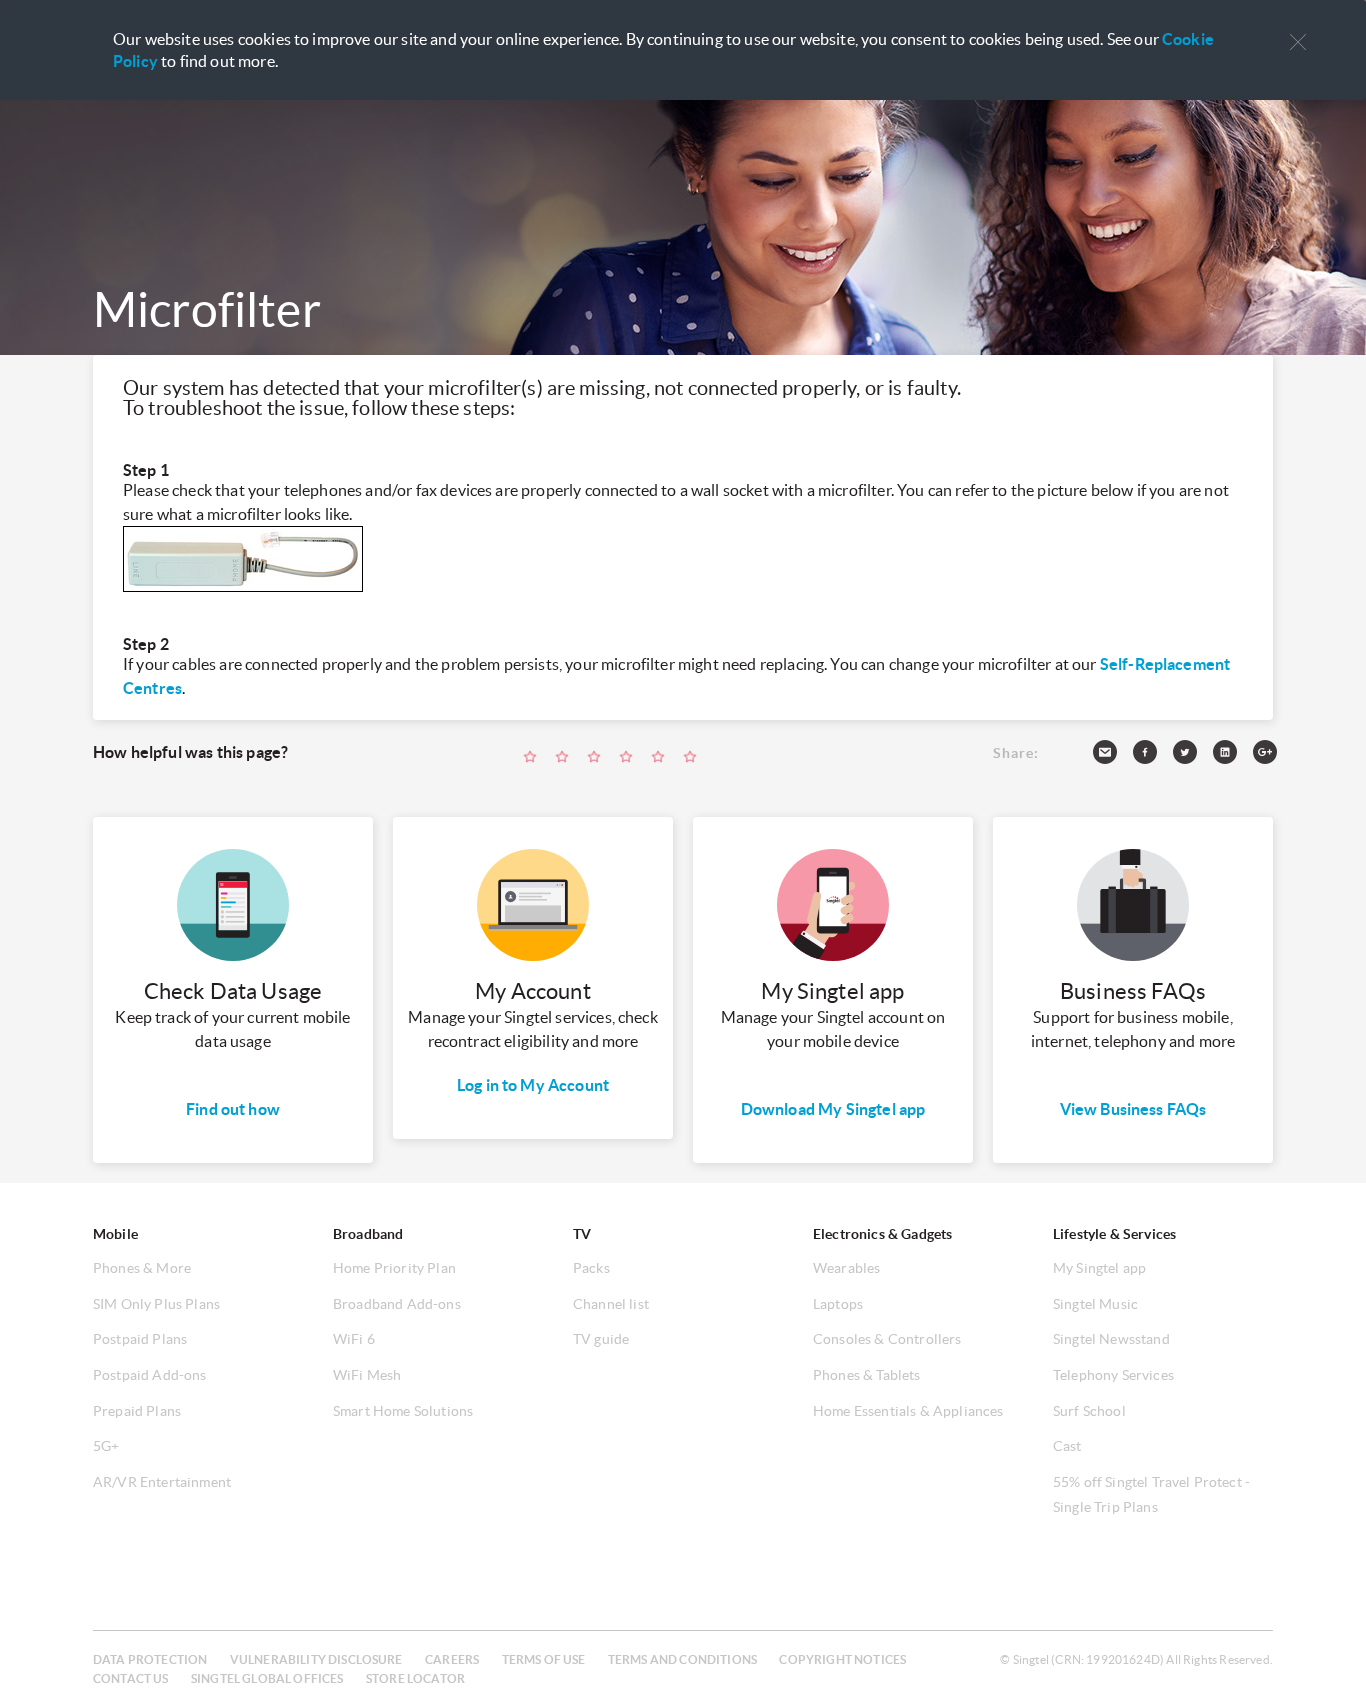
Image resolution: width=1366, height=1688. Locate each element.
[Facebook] (1153, 756)
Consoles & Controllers (887, 1339)
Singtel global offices (267, 1678)
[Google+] (1273, 756)
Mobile (115, 1234)
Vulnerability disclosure (316, 1659)
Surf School (1089, 1411)
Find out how (233, 1109)
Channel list (611, 1304)
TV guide (601, 1339)
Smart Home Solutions (403, 1411)
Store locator (415, 1678)
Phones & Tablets (867, 1375)
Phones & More (142, 1268)
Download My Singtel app (833, 1109)
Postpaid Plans (140, 1339)
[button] (1298, 42)
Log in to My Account (533, 1085)
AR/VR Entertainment (162, 1482)
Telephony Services (1113, 1375)
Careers (452, 1659)
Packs (591, 1268)
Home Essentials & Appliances (908, 1411)
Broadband (368, 1234)
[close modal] (1298, 29)
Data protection (150, 1659)
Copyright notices (842, 1659)
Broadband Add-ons (397, 1304)
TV (582, 1234)
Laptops (838, 1304)
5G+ (106, 1446)
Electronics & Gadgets (882, 1234)
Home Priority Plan (394, 1268)
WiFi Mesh (367, 1375)
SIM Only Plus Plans (156, 1304)
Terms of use (544, 1659)
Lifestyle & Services (1114, 1234)
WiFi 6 (354, 1339)
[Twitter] (1193, 756)
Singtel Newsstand (1111, 1339)
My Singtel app (1099, 1268)
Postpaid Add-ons (150, 1375)
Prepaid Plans (137, 1411)
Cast (1067, 1446)
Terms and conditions (682, 1659)
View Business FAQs (1133, 1109)
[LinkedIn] (1233, 756)
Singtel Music (1095, 1304)
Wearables (846, 1268)
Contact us (131, 1678)
